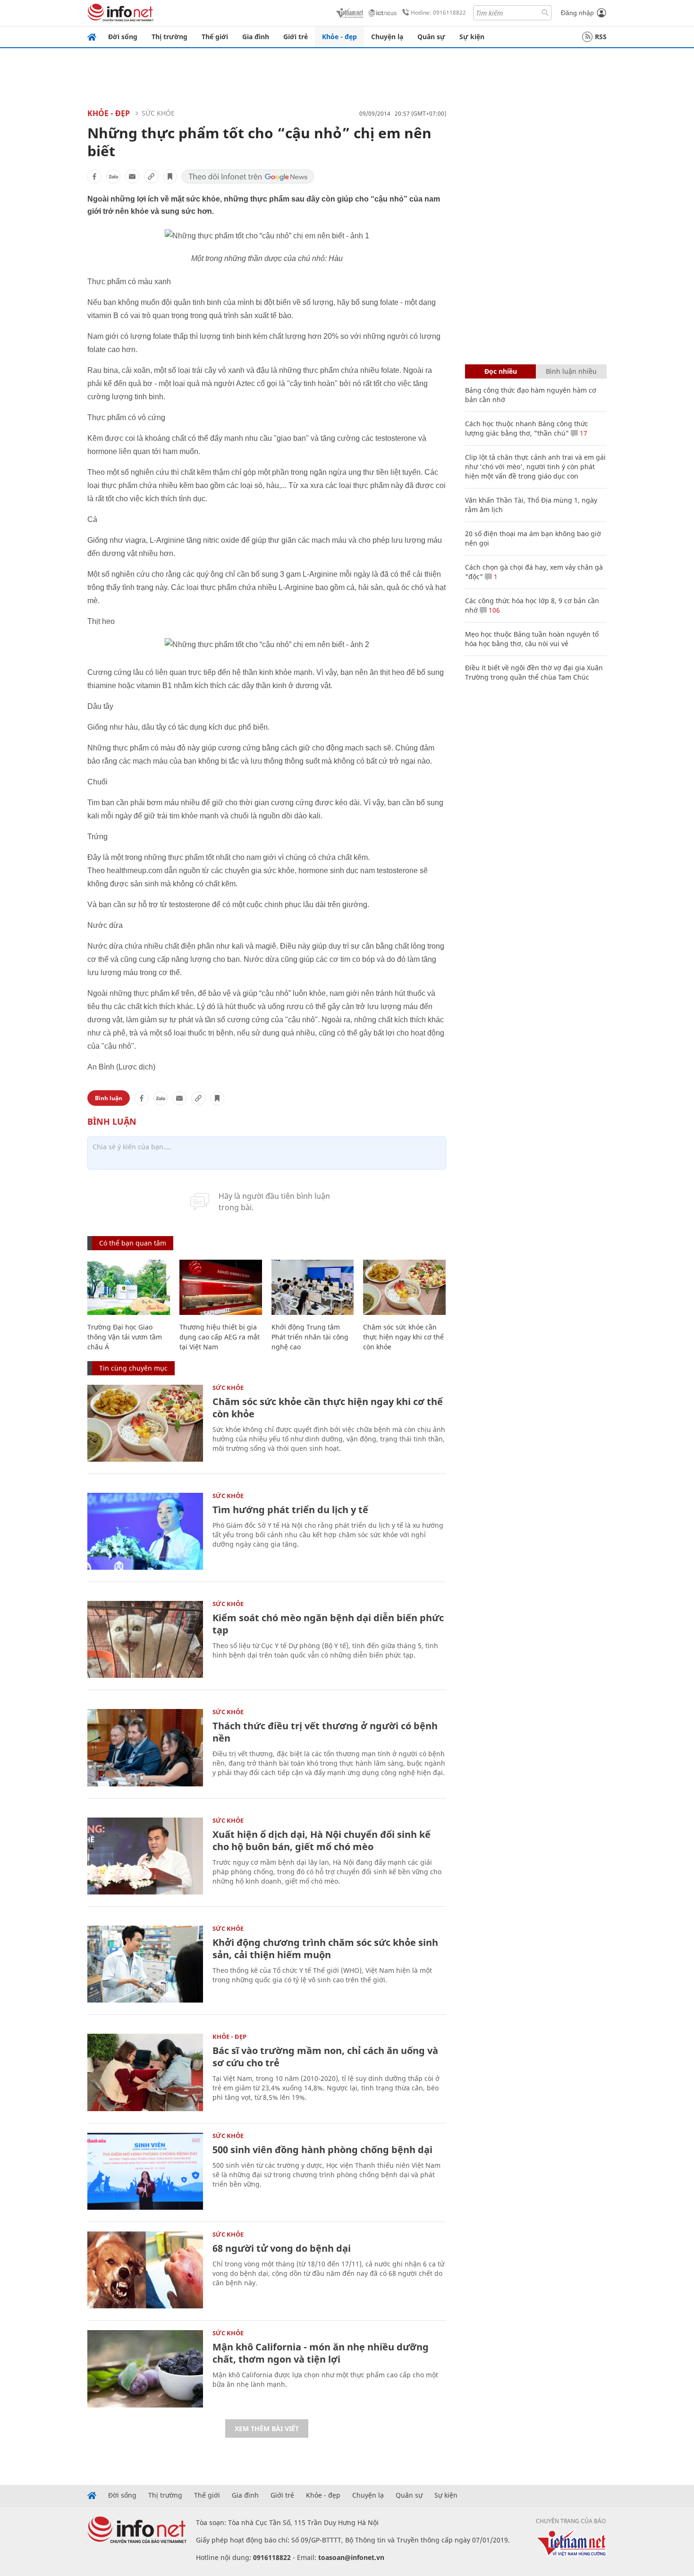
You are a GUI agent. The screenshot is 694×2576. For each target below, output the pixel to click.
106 (493, 610)
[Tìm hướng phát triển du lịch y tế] (145, 1531)
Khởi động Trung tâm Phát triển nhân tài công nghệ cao (310, 1337)
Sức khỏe (158, 113)
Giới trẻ (296, 37)
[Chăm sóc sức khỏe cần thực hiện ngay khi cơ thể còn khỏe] (404, 1287)
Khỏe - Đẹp (109, 113)
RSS (601, 37)
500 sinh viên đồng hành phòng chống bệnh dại (322, 2150)
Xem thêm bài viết (267, 2429)
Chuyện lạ (387, 37)
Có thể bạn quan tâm (133, 1243)
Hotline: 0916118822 (438, 13)
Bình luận (109, 1098)
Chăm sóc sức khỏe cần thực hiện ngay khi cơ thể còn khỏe (403, 1337)
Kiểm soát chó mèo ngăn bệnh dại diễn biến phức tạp (328, 1624)
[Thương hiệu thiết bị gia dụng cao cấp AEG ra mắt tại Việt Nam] (221, 1287)
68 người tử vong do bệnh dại (282, 2248)
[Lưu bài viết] (170, 177)
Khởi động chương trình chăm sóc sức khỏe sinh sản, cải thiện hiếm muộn (325, 1949)
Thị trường (169, 37)
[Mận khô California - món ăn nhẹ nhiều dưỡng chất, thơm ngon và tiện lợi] (145, 2369)
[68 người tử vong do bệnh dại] (145, 2270)
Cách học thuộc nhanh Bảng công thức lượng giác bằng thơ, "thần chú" (527, 428)
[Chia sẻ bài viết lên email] (132, 177)
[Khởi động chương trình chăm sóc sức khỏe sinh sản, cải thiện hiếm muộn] (145, 1964)
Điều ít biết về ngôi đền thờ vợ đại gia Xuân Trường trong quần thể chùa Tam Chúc (534, 672)
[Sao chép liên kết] (151, 177)
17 (583, 433)
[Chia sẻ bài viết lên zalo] (113, 177)
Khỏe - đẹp (339, 37)
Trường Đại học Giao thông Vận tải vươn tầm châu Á (125, 1337)
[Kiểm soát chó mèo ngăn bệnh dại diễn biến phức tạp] (145, 1639)
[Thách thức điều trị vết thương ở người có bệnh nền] (145, 1747)
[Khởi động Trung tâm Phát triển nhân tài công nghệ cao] (313, 1287)
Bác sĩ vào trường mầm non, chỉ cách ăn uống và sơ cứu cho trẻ (325, 2057)
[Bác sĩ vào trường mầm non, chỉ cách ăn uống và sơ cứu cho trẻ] (145, 2072)
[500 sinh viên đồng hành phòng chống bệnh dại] (145, 2171)
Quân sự (431, 37)
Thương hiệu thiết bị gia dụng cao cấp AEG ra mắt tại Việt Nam (220, 1337)
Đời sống (123, 37)
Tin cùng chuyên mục (133, 1368)
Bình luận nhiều (571, 371)
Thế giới (215, 37)
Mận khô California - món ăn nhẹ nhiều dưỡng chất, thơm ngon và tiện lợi (321, 2353)
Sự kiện (472, 37)
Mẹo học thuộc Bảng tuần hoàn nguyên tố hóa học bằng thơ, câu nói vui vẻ (532, 639)
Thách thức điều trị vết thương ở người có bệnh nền (325, 1732)
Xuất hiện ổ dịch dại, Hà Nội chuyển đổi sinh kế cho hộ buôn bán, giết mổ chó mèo (322, 1840)
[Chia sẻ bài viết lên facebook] (94, 177)
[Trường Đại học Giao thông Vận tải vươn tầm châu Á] (129, 1287)
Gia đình (256, 37)
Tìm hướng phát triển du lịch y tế (290, 1510)
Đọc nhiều (501, 371)
